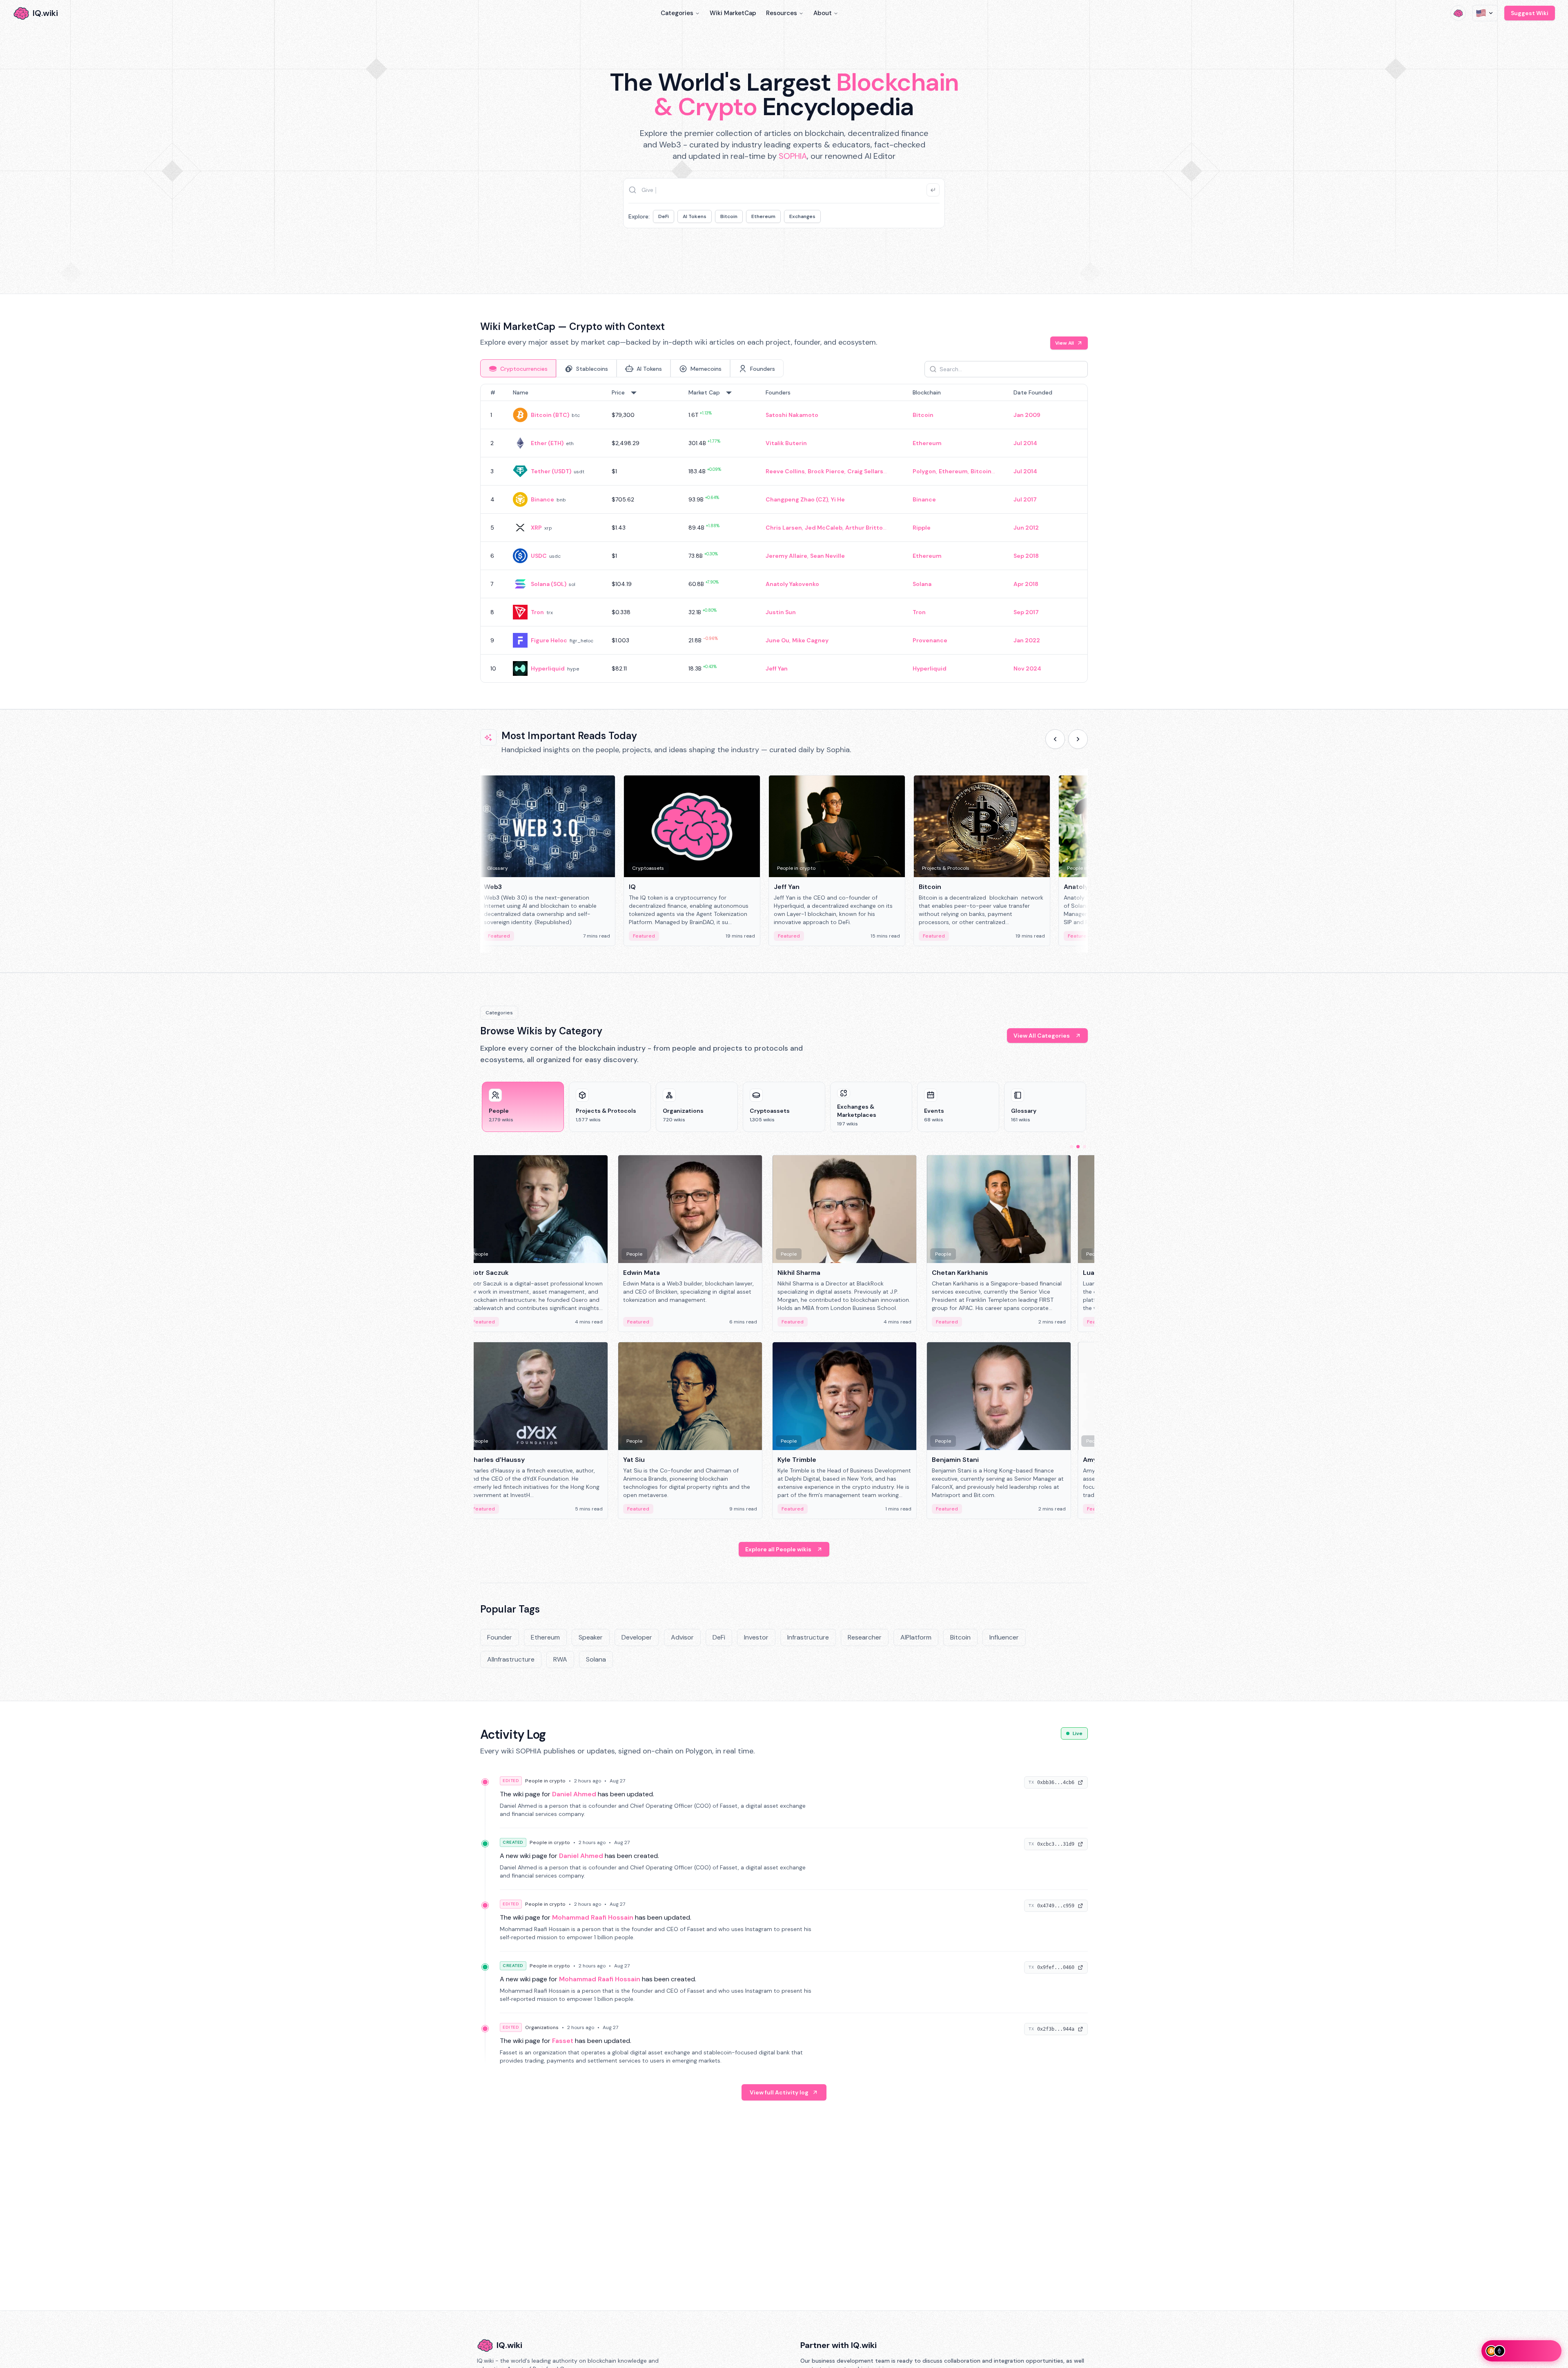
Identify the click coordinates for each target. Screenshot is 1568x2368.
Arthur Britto (864, 528)
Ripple (922, 528)
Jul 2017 (1025, 499)
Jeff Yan (777, 668)
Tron (537, 612)
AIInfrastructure (511, 1659)
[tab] (518, 368)
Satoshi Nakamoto (792, 415)
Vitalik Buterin (786, 443)
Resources (782, 13)
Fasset (563, 2041)
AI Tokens (695, 216)
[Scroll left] (1055, 739)
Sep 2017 (1026, 612)
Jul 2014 (1025, 443)
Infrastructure (808, 1637)
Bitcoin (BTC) (550, 415)
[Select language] (1485, 13)
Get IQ (929, 256)
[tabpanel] (784, 533)
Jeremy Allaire (786, 556)
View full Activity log (779, 2092)
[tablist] (632, 368)
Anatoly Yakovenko (792, 584)
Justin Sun (781, 612)
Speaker (591, 1637)
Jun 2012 (1026, 528)
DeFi (664, 216)
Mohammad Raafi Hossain (593, 1917)
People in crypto (545, 1781)
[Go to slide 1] (1071, 1147)
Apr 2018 (1026, 584)
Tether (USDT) (551, 471)
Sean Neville (827, 556)
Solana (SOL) (549, 584)
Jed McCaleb (824, 528)
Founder (500, 1637)
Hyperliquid (548, 668)
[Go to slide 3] (1085, 1147)
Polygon (924, 471)
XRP (536, 528)
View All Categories (1042, 1036)
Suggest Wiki (1530, 13)
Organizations (542, 2027)
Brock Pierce (826, 471)
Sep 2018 (1026, 556)
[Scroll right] (1078, 739)
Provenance (930, 640)
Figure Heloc (549, 640)
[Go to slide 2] (1078, 1147)
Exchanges (802, 216)
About (823, 13)
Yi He (838, 499)
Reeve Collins (785, 471)
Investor (756, 1637)
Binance (542, 499)
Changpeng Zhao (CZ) (797, 499)
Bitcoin (729, 216)
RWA (560, 1659)
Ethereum (763, 216)
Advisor (682, 1637)
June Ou (777, 640)
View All (1065, 343)
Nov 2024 (1027, 668)
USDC (539, 556)
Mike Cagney (810, 640)
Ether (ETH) (547, 443)
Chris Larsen (784, 528)
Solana (922, 584)
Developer (637, 1637)
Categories (677, 13)
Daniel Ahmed (574, 1794)
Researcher (865, 1637)
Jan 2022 (1027, 640)
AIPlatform (916, 1637)
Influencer (1004, 1637)
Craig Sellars (865, 471)
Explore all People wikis (778, 1549)
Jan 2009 (1027, 415)
